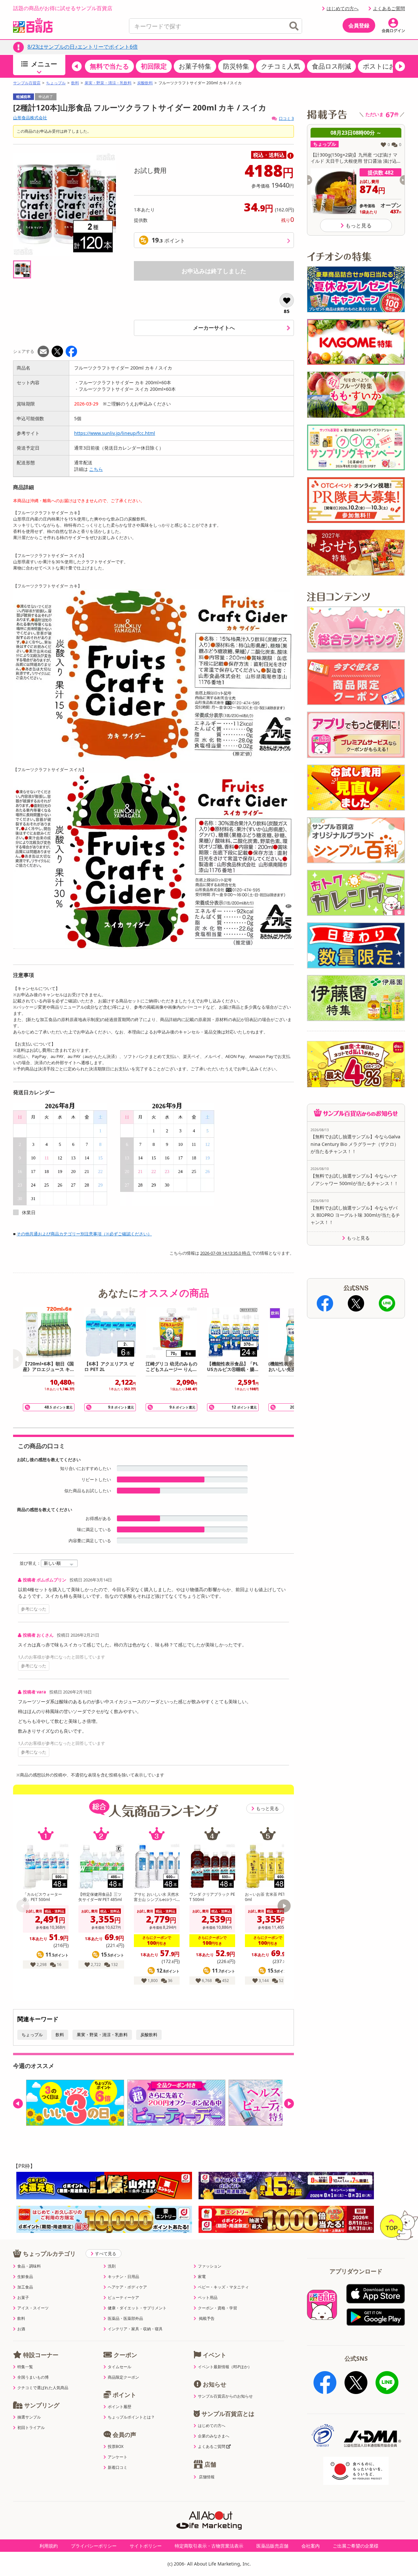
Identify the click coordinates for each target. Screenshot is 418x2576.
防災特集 (236, 66)
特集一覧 (25, 2367)
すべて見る (106, 2254)
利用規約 (49, 2546)
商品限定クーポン (123, 2377)
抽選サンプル (29, 2417)
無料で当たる (109, 66)
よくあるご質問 (389, 8)
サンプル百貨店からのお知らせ (225, 2396)
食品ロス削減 (331, 66)
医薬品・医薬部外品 (125, 2319)
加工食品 (25, 2287)
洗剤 (112, 2266)
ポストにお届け (386, 66)
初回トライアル (31, 2428)
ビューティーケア (123, 2298)
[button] (77, 66)
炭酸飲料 (145, 83)
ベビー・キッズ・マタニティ (223, 2287)
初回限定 (154, 66)
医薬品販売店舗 (272, 2546)
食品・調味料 (29, 2266)
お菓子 (23, 2298)
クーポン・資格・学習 (217, 2308)
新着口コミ (118, 2468)
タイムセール (120, 2367)
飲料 (75, 83)
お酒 (21, 2329)
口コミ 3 (286, 118)
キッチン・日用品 (123, 2277)
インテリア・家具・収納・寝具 (135, 2329)
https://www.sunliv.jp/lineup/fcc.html (115, 433)
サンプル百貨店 (27, 83)
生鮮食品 (25, 2277)
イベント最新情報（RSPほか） (225, 2367)
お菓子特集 (195, 66)
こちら (96, 469)
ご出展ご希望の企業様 (356, 2546)
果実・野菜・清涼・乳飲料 (108, 83)
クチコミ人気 (281, 66)
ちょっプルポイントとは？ (131, 2417)
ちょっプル (56, 83)
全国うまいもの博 (33, 2377)
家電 (202, 2277)
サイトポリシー (146, 2546)
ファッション (210, 2266)
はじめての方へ (343, 8)
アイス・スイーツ (33, 2308)
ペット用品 (208, 2298)
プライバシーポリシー (94, 2546)
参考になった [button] (34, 1609)
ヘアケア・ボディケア (127, 2287)
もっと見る (267, 1808)
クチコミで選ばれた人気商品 (43, 2388)
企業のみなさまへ (214, 2436)
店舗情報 (207, 2477)
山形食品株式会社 (30, 118)
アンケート (118, 2457)
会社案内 (311, 2546)
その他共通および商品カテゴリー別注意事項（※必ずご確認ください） (84, 1234)
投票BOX (116, 2447)
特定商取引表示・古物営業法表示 (209, 2546)
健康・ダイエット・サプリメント (137, 2308)
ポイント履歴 (120, 2407)
